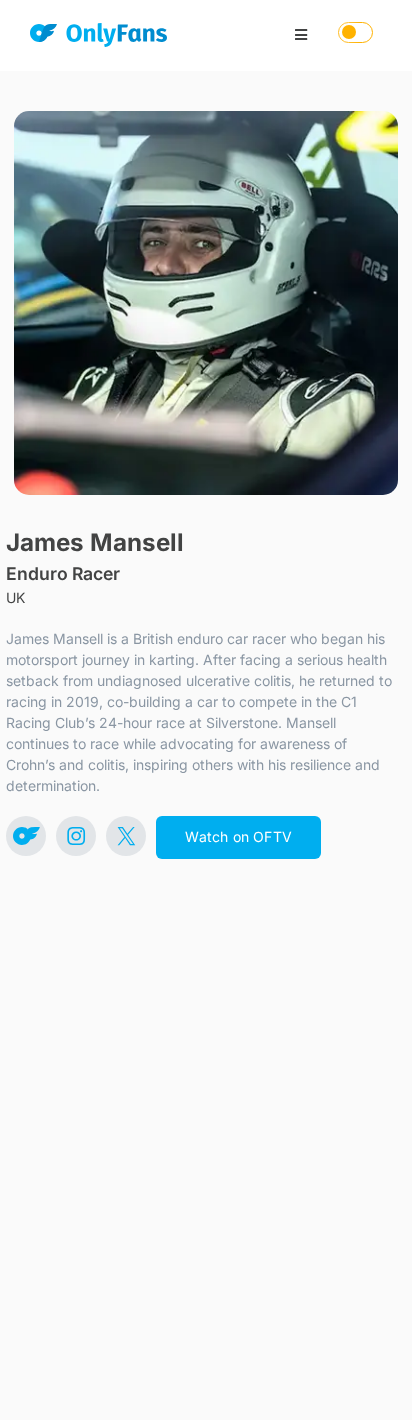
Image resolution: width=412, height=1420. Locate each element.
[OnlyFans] (98, 38)
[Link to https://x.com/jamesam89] (126, 836)
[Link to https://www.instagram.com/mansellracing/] (76, 836)
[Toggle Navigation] (301, 35)
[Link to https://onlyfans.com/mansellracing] (26, 836)
